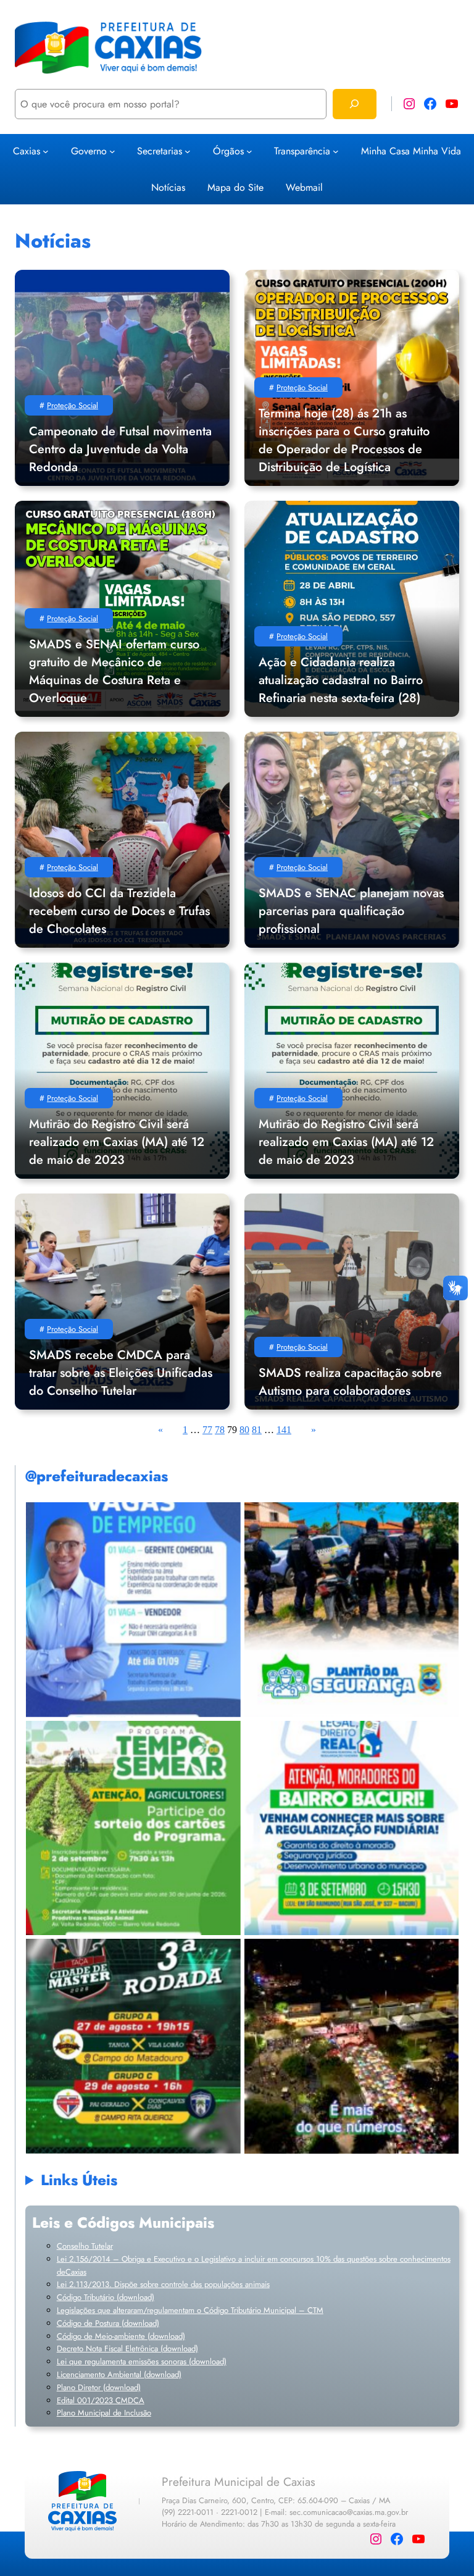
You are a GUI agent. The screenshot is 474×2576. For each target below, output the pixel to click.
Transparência (302, 151)
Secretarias (160, 151)
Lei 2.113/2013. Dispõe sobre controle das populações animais (163, 2284)
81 (257, 1430)
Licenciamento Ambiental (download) (119, 2374)
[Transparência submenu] (336, 151)
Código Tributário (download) (106, 2297)
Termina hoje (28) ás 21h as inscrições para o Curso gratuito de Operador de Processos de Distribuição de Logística (344, 440)
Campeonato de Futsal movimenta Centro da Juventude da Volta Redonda (120, 449)
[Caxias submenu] (46, 151)
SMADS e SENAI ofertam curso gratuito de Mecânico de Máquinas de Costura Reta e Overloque (114, 671)
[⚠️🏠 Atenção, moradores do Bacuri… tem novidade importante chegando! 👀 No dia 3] (351, 1828)
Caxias (27, 151)
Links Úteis (79, 2180)
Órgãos (228, 151)
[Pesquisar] (355, 104)
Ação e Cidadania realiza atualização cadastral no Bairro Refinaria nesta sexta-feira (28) (341, 680)
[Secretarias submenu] (188, 151)
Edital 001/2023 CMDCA (101, 2400)
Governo (89, 151)
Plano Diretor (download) (99, 2387)
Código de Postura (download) (108, 2323)
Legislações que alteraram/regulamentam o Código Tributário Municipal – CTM (190, 2310)
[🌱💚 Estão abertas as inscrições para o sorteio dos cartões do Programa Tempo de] (133, 1828)
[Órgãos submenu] (249, 151)
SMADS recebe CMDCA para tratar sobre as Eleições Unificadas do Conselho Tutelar (121, 1373)
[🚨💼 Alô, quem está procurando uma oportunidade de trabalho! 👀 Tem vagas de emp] (133, 1609)
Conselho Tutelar (85, 2246)
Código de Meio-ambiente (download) (121, 2336)
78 (220, 1430)
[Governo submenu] (112, 151)
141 (284, 1430)
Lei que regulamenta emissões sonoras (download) (142, 2361)
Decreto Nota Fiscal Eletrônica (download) (127, 2348)
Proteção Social (73, 405)
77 (207, 1430)
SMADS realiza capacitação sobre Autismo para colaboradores (350, 1382)
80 (244, 1430)
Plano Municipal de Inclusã (102, 2413)
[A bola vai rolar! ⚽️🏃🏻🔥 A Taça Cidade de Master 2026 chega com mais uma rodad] (133, 2046)
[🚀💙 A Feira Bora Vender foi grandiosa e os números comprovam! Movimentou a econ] (351, 2046)
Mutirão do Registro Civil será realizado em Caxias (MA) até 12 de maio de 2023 (117, 1142)
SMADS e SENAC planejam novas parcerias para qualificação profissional (351, 911)
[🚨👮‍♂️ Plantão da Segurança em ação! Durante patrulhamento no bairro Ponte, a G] (351, 1609)
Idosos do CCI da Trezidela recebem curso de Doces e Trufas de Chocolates (119, 911)
